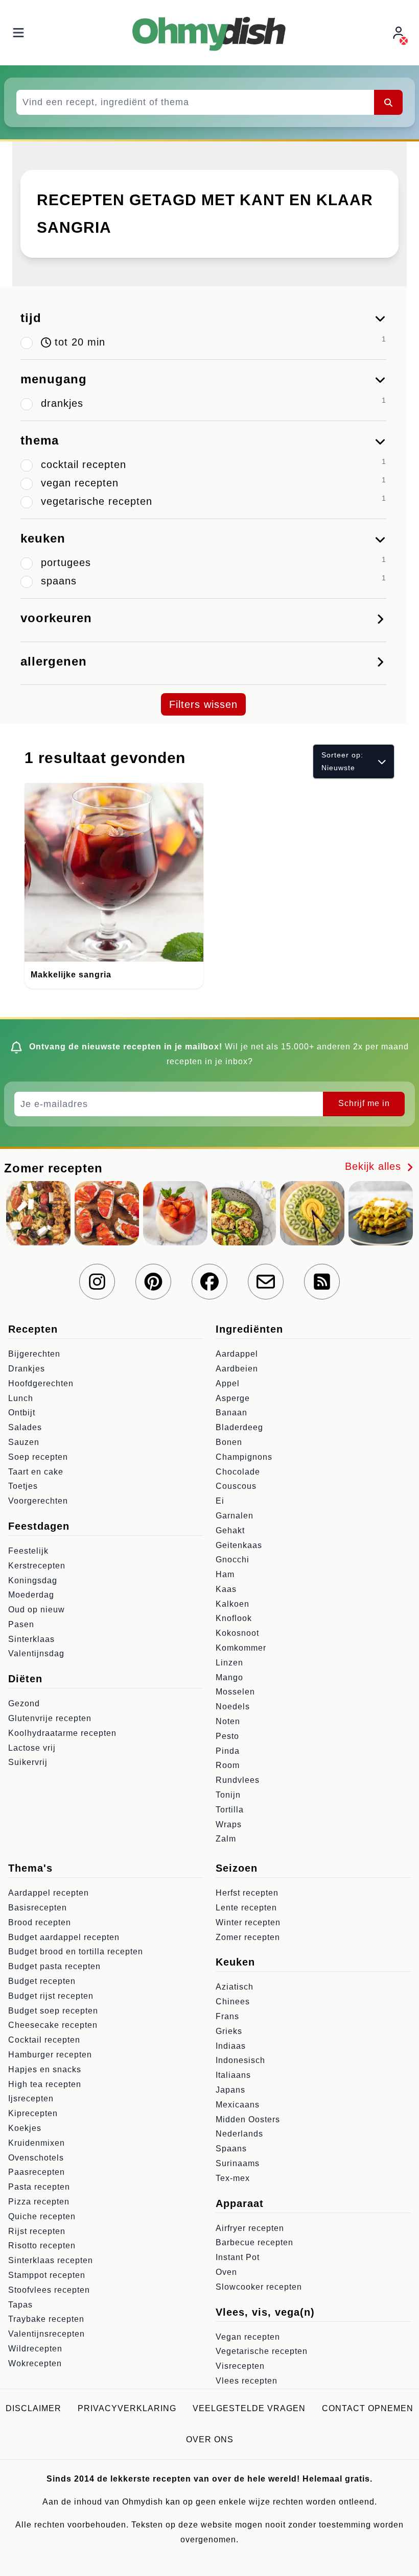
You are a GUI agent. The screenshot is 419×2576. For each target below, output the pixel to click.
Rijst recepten (37, 2231)
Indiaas (231, 2046)
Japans (230, 2090)
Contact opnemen (368, 2408)
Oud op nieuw (37, 1610)
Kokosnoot (237, 1633)
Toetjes (23, 1486)
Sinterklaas (31, 1639)
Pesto (227, 1736)
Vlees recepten (247, 2381)
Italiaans (233, 2075)
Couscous (236, 1486)
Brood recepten (40, 1922)
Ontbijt (22, 1413)
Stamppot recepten (47, 2275)
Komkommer (241, 1648)
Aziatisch (235, 1987)
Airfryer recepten (250, 2228)
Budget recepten (42, 1981)
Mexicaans (238, 2105)
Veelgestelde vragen (249, 2408)
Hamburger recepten (50, 2055)
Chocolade (238, 1472)
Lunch (21, 1398)
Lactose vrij (32, 1748)
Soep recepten (38, 1457)
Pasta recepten (39, 2187)
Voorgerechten (38, 1501)
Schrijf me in (364, 1103)
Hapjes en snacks (45, 2069)
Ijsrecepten (31, 2099)
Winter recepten (248, 1922)
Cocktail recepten (44, 2040)
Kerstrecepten (37, 1566)
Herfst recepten (247, 1893)
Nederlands (239, 2134)
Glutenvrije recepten (50, 1718)
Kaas (226, 1589)
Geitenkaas (239, 1545)
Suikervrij (28, 1762)
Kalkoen (232, 1604)
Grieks (229, 2031)
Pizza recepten (39, 2202)
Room (228, 1765)
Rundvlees (238, 1780)
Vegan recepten (248, 2337)
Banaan (231, 1413)
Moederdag (31, 1595)
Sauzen (24, 1442)
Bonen (229, 1442)
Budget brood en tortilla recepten (76, 1952)
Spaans (231, 2149)
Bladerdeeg (239, 1427)
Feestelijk (28, 1551)
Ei (220, 1501)
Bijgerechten (34, 1354)
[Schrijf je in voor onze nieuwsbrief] (266, 1282)
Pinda (228, 1751)
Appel (228, 1383)
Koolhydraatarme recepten (62, 1733)
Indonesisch (240, 2060)
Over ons (210, 2439)
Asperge (233, 1398)
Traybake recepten (46, 2319)
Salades (25, 1427)
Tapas (20, 2305)
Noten (228, 1721)
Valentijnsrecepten (46, 2334)
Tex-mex (233, 2178)
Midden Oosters (248, 2119)
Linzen (229, 1663)
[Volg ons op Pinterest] (153, 1282)
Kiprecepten (33, 2113)
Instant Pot (238, 2257)
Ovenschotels (36, 2158)
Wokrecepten (35, 2363)
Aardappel (237, 1354)
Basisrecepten (38, 1908)
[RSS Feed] (322, 1282)
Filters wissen (203, 704)
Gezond (24, 1703)
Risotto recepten (42, 2246)
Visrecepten (240, 2366)
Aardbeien (237, 1369)
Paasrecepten (37, 2172)
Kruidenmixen (37, 2143)
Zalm (226, 1839)
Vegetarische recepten (262, 2351)
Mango (229, 1677)
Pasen (21, 1624)
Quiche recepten (42, 2216)
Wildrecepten (35, 2349)
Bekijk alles (375, 1166)
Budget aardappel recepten (64, 1937)
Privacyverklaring (127, 2408)
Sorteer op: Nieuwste (342, 761)
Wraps (229, 1824)
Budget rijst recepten (51, 1996)
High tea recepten (45, 2084)
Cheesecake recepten (53, 2025)
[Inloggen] (400, 33)
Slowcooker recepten (259, 2287)
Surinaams (238, 2163)
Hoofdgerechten (41, 1383)
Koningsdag (33, 1580)
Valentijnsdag (36, 1653)
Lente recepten (246, 1908)
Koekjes (25, 2128)
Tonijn (228, 1795)
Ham (225, 1574)
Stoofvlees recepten (49, 2290)
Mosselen (235, 1692)
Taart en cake (36, 1472)
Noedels (233, 1707)
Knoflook (234, 1618)
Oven (226, 2272)
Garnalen (235, 1516)
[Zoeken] (388, 102)
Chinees (233, 2002)
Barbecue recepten (254, 2242)
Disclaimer (33, 2408)
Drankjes (27, 1369)
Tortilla (230, 1810)
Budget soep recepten (53, 2011)
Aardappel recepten (49, 1893)
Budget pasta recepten (54, 1966)
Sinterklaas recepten (51, 2260)
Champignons (244, 1457)
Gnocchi (232, 1560)
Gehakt (230, 1530)
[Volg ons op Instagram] (97, 1282)
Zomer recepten (248, 1937)
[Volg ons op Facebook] (209, 1282)
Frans (227, 2016)
